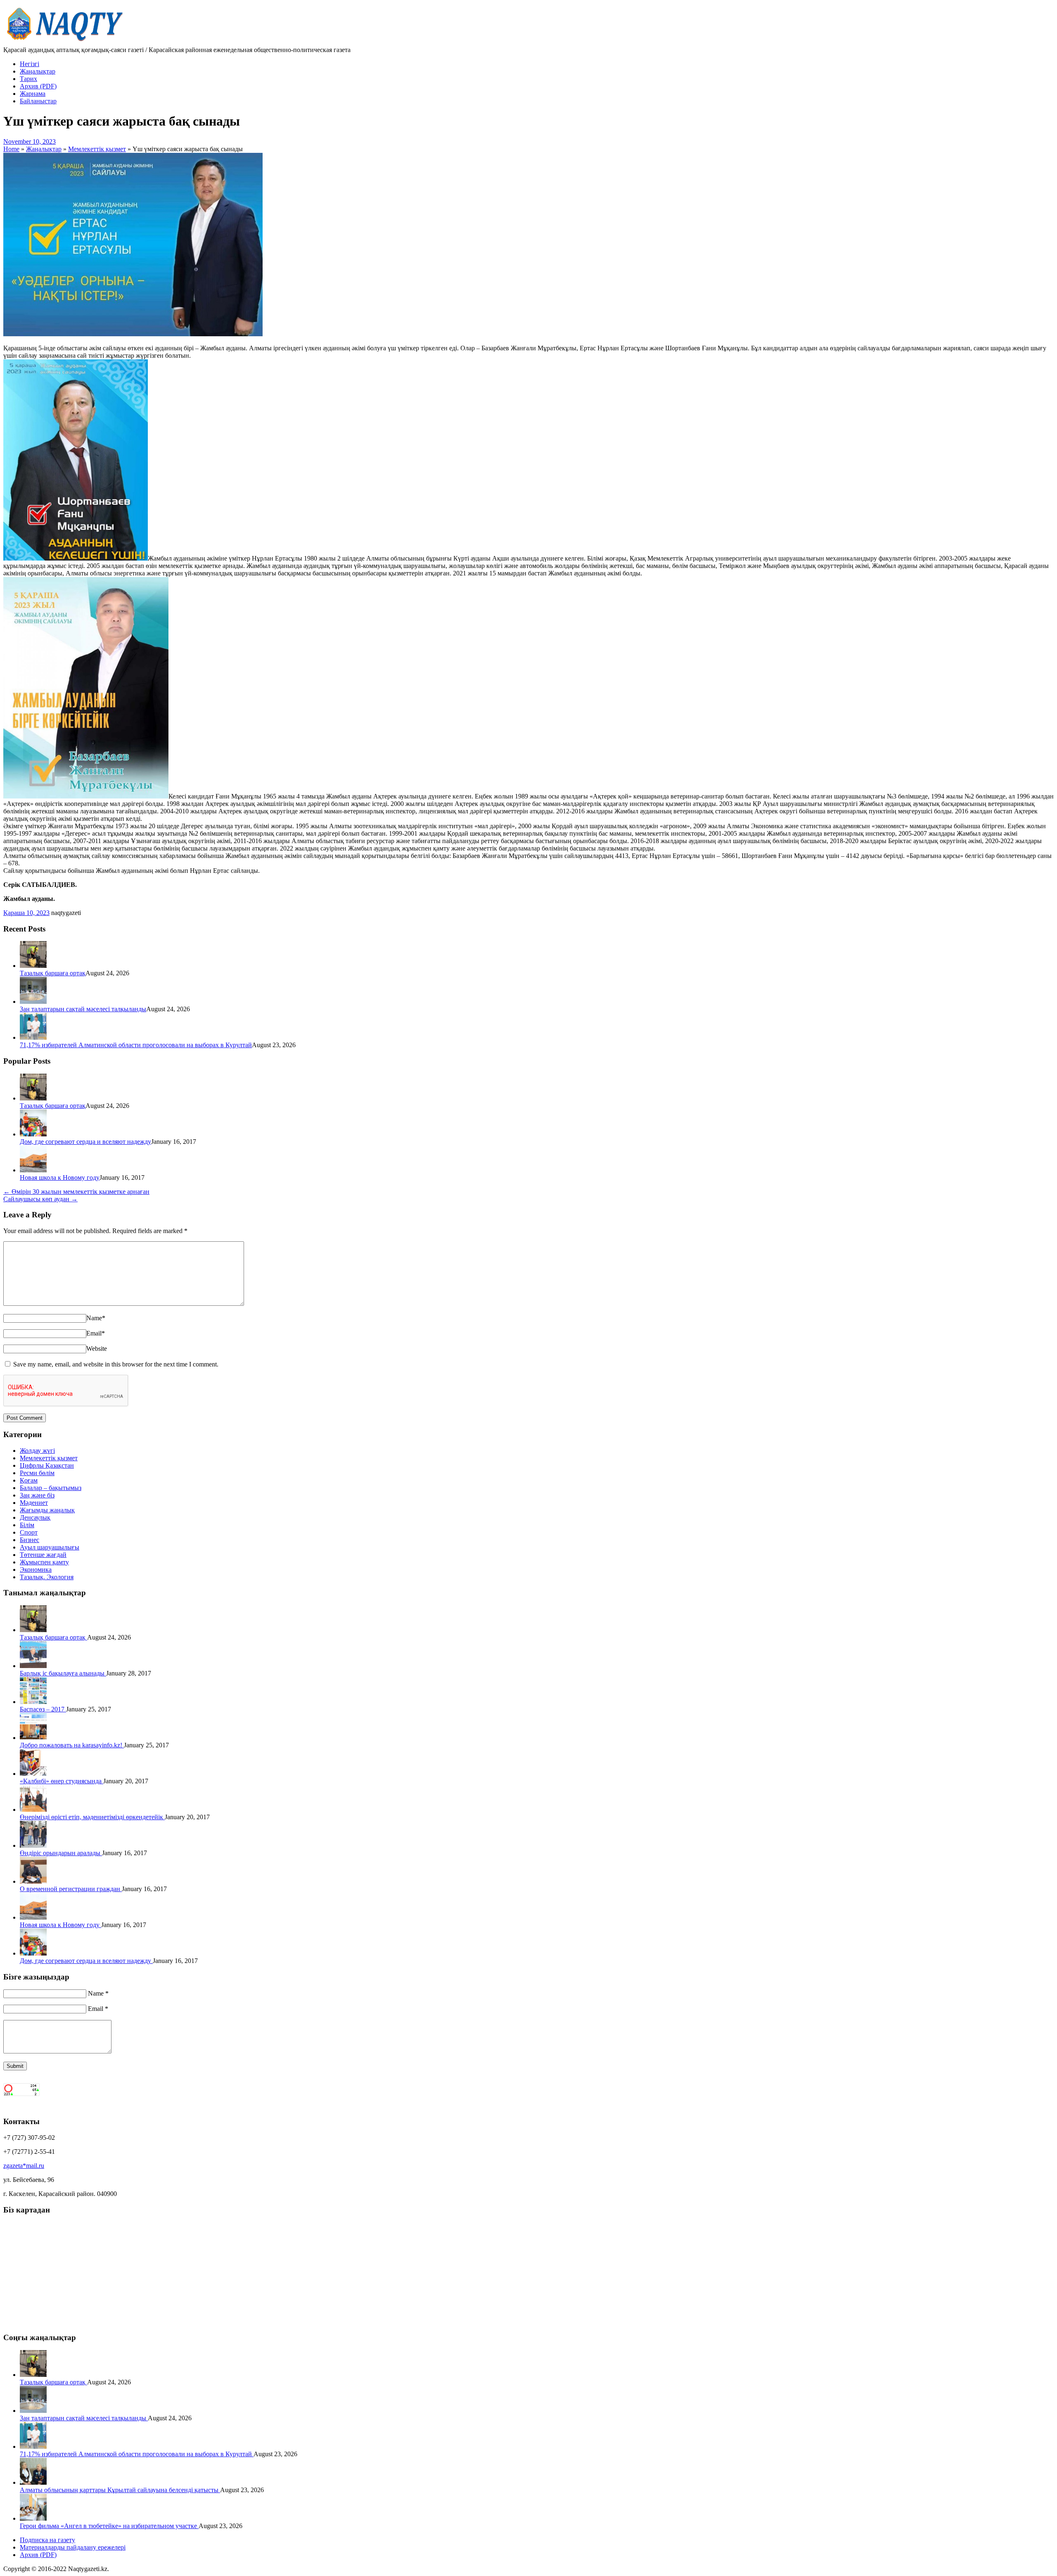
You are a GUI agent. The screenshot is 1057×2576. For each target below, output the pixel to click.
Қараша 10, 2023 (26, 913)
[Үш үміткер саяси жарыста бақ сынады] (133, 334)
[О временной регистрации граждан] (33, 1881)
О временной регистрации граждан (71, 1889)
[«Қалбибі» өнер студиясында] (33, 1774)
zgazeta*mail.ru (24, 2166)
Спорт (29, 1532)
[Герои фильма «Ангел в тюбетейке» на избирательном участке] (33, 2518)
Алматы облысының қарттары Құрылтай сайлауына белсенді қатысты (120, 2490)
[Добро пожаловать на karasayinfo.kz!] (33, 1738)
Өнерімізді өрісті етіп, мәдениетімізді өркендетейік (92, 1817)
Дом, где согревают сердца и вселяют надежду (85, 1142)
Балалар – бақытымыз (51, 1488)
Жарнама (33, 94)
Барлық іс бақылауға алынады (63, 1673)
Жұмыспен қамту (44, 1562)
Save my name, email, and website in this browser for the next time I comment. (116, 1364)
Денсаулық (35, 1517)
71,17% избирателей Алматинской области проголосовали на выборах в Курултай (136, 1045)
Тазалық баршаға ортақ (53, 973)
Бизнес (30, 1540)
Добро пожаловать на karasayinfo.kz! (72, 1745)
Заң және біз (37, 1495)
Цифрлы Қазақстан (47, 1465)
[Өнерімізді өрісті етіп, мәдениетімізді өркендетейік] (33, 1810)
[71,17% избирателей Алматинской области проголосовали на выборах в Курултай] (33, 1037)
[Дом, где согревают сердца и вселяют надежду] (33, 1134)
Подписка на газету (47, 2540)
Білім (27, 1525)
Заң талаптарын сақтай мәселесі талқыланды (83, 1009)
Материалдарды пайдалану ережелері (73, 2547)
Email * (98, 2009)
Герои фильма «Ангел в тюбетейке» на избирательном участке (109, 2526)
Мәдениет (34, 1503)
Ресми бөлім (37, 1473)
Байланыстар (38, 101)
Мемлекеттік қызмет (49, 1458)
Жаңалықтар (38, 71)
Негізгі (30, 64)
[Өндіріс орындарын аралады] (33, 1845)
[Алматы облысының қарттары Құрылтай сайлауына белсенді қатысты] (33, 2482)
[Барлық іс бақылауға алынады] (33, 1666)
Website (97, 1349)
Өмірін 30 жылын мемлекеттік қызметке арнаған (76, 1192)
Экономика (36, 1570)
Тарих (28, 79)
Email (96, 1333)
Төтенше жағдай (43, 1555)
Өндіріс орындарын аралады (61, 1853)
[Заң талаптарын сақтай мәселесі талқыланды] (33, 1002)
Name (96, 1318)
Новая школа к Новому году (60, 1177)
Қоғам (29, 1480)
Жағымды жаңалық (47, 1510)
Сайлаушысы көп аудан (40, 1199)
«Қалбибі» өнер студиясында (62, 1781)
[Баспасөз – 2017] (33, 1702)
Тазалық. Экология (47, 1577)
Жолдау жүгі (37, 1451)
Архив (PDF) (38, 86)
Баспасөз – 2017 (43, 1709)
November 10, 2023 (30, 141)
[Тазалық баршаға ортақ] (33, 966)
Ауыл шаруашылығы (50, 1547)
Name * (98, 1993)
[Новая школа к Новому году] (33, 1170)
